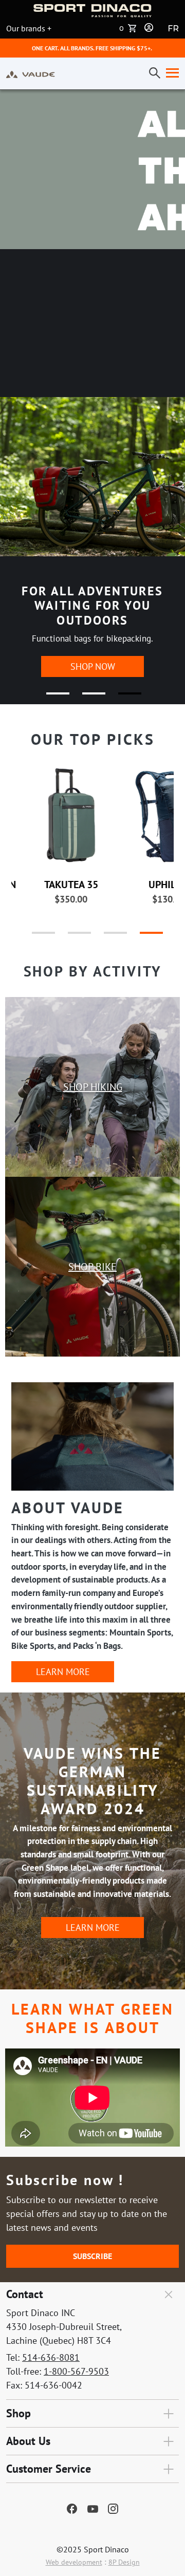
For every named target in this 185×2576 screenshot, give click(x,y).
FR (173, 29)
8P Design (124, 2562)
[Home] (31, 73)
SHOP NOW (93, 666)
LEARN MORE (63, 1672)
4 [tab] (141, 937)
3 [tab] (123, 698)
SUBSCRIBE (92, 2256)
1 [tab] (51, 698)
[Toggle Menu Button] (170, 73)
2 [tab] (87, 698)
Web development (74, 2562)
